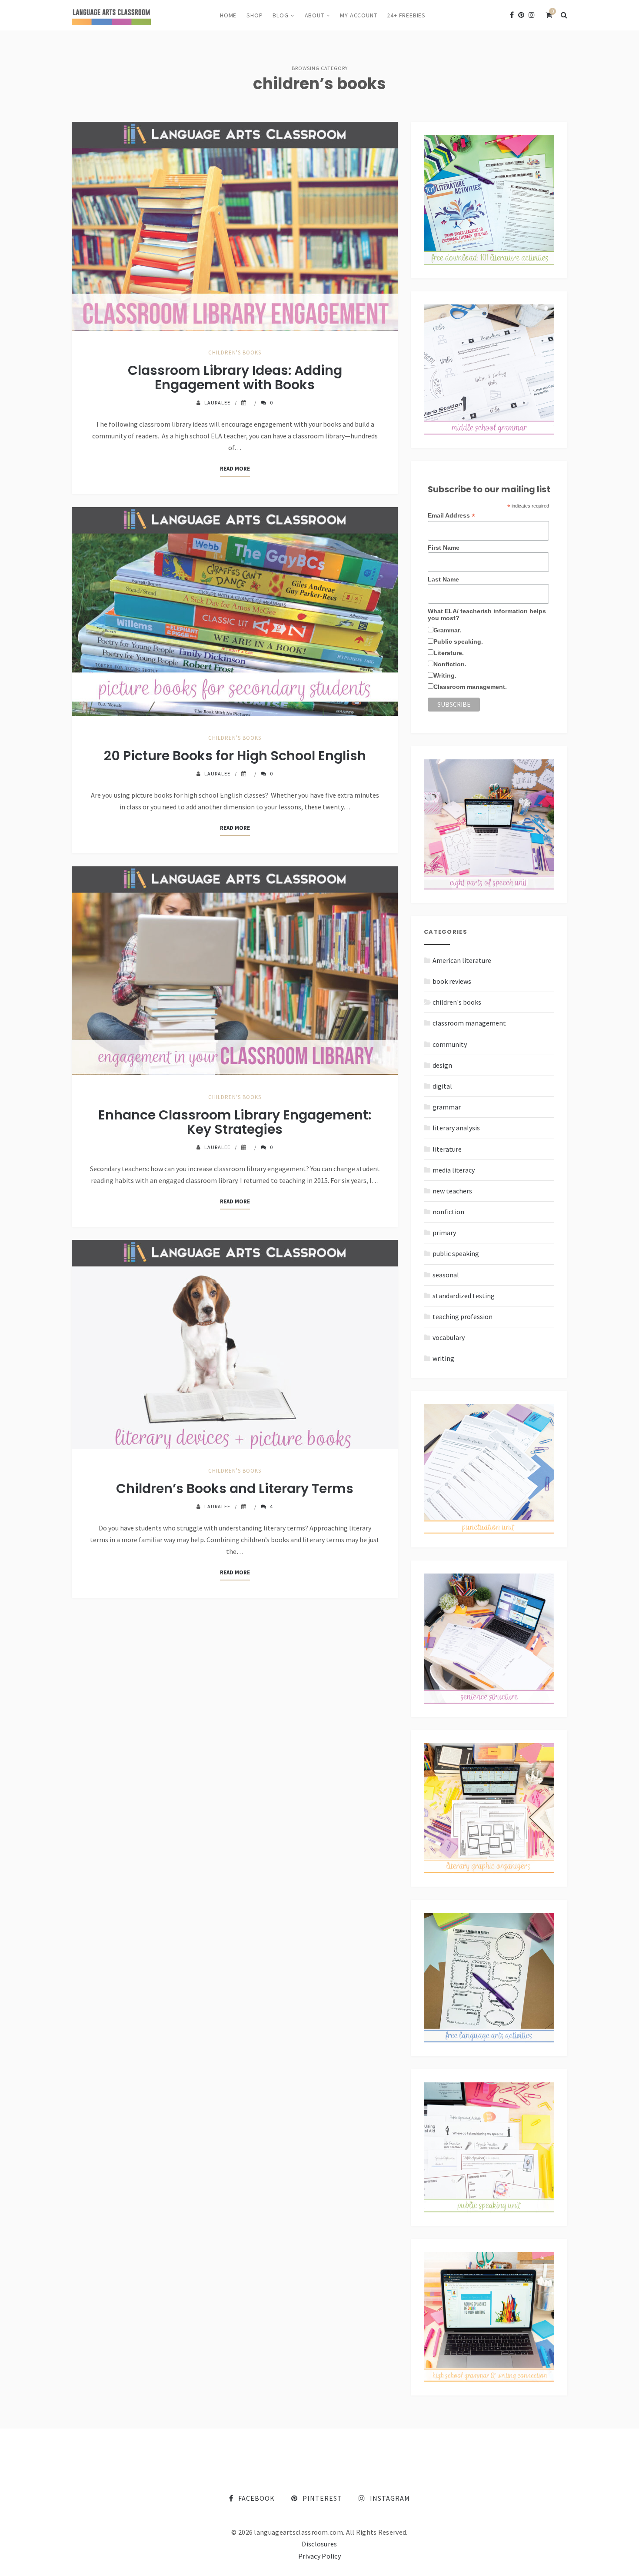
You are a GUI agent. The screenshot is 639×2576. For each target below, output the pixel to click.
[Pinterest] (521, 15)
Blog (280, 15)
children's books (235, 352)
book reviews (452, 981)
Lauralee (217, 403)
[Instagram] (532, 15)
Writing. (445, 675)
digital (442, 1086)
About (315, 15)
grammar (447, 1107)
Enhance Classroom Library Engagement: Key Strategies (235, 1122)
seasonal (446, 1275)
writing (443, 1358)
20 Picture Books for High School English (235, 756)
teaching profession (463, 1316)
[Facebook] (512, 15)
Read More (235, 469)
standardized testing (464, 1296)
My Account (358, 15)
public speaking (456, 1253)
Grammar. (447, 630)
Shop (255, 15)
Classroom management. (470, 687)
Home (228, 15)
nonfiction (448, 1212)
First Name (444, 548)
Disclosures (319, 2544)
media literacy (454, 1170)
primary (444, 1233)
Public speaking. (458, 641)
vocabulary (449, 1337)
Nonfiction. (450, 664)
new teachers (452, 1191)
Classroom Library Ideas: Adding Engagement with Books (235, 378)
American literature (462, 960)
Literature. (449, 653)
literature (447, 1149)
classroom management (469, 1023)
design (442, 1065)
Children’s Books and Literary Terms (235, 1488)
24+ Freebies (406, 15)
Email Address (451, 516)
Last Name (443, 579)
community (450, 1044)
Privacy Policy (319, 2556)
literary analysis (456, 1128)
